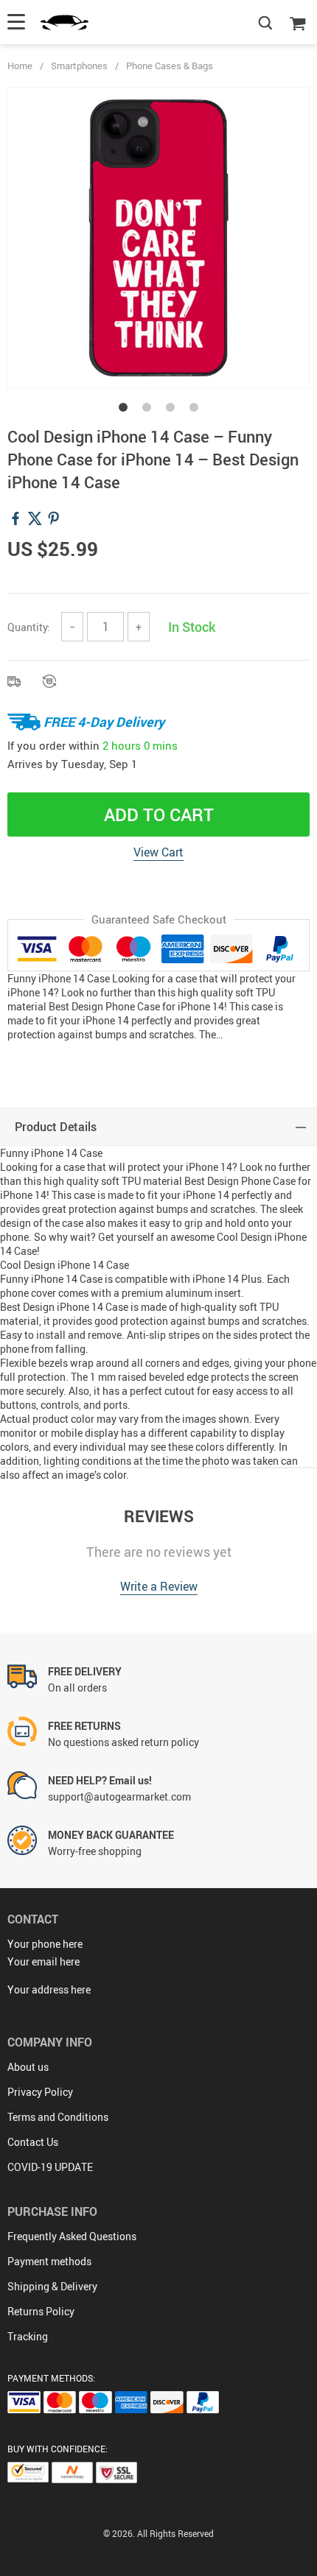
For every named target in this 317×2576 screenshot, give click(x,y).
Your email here (43, 1961)
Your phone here (45, 1944)
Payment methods (49, 2261)
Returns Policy (41, 2311)
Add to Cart (159, 814)
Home (20, 66)
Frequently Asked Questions (72, 2236)
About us (28, 2067)
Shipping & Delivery (52, 2286)
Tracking (28, 2336)
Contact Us (33, 2142)
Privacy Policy (40, 2092)
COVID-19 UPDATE (50, 2167)
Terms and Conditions (58, 2117)
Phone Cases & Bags (170, 66)
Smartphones (79, 66)
